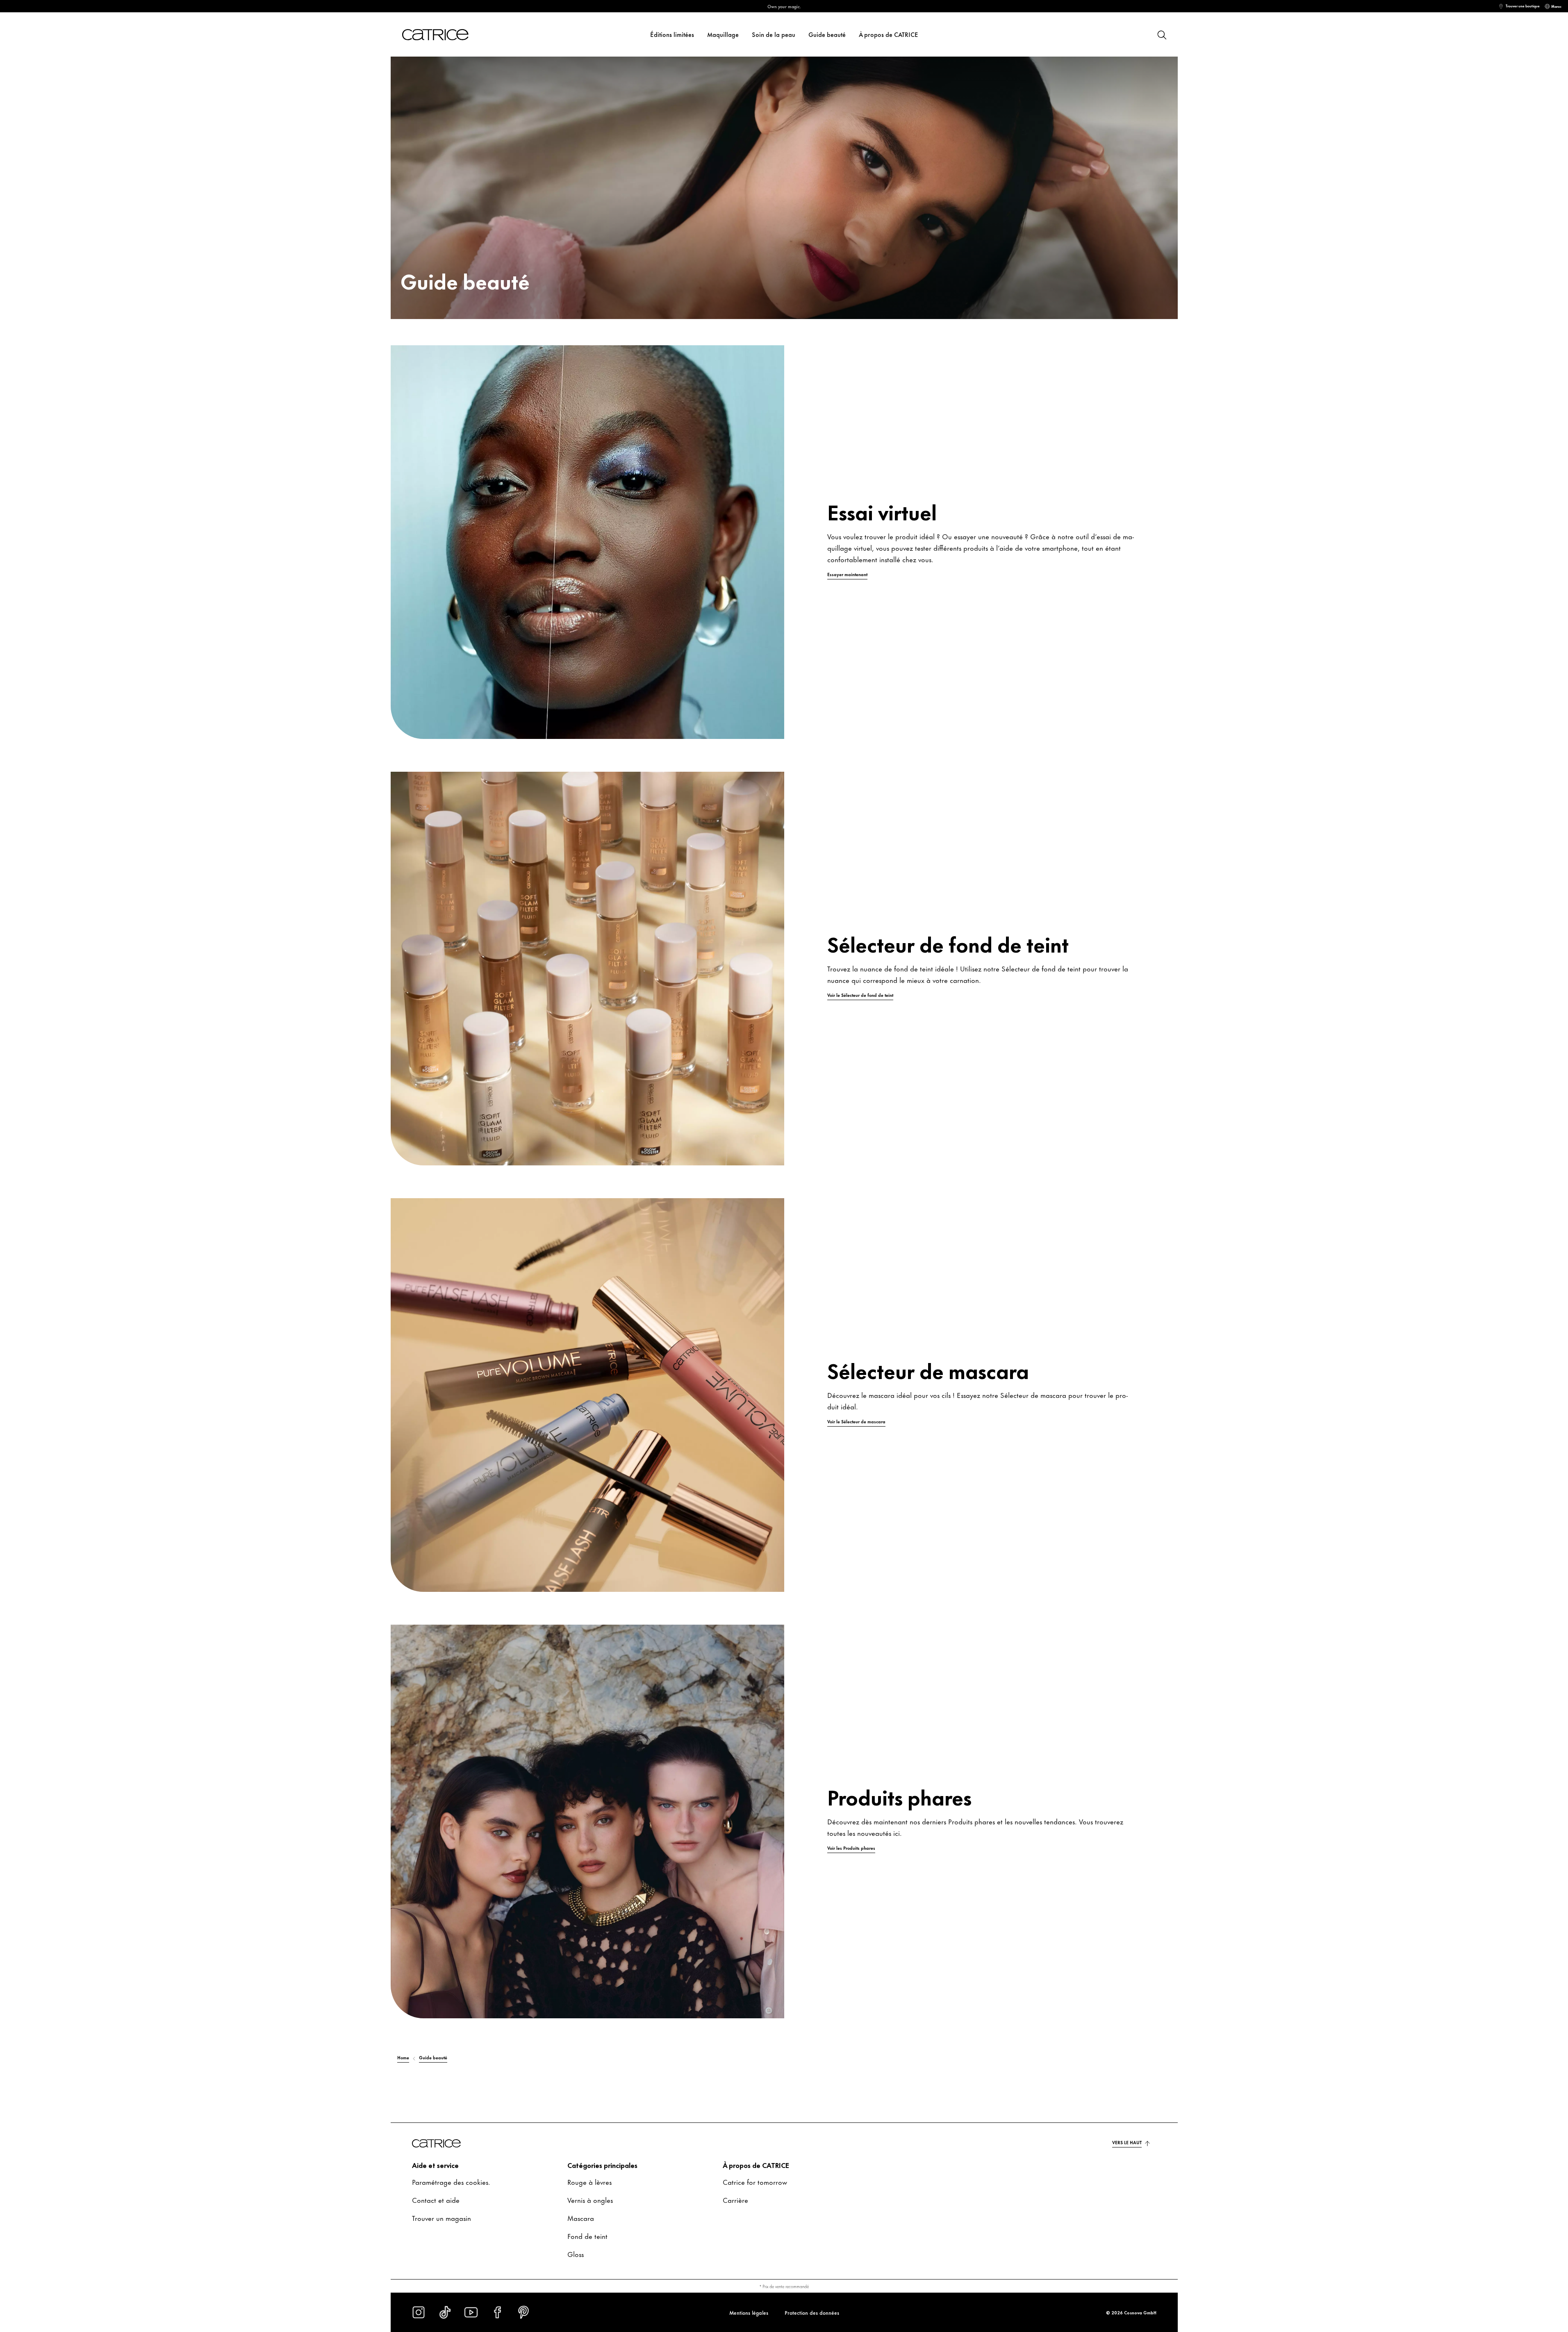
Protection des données (812, 2312)
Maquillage (723, 34)
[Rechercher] (1161, 34)
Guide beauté (827, 34)
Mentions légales (749, 2312)
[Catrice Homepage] (445, 35)
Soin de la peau (774, 34)
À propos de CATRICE (889, 34)
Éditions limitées (672, 34)
